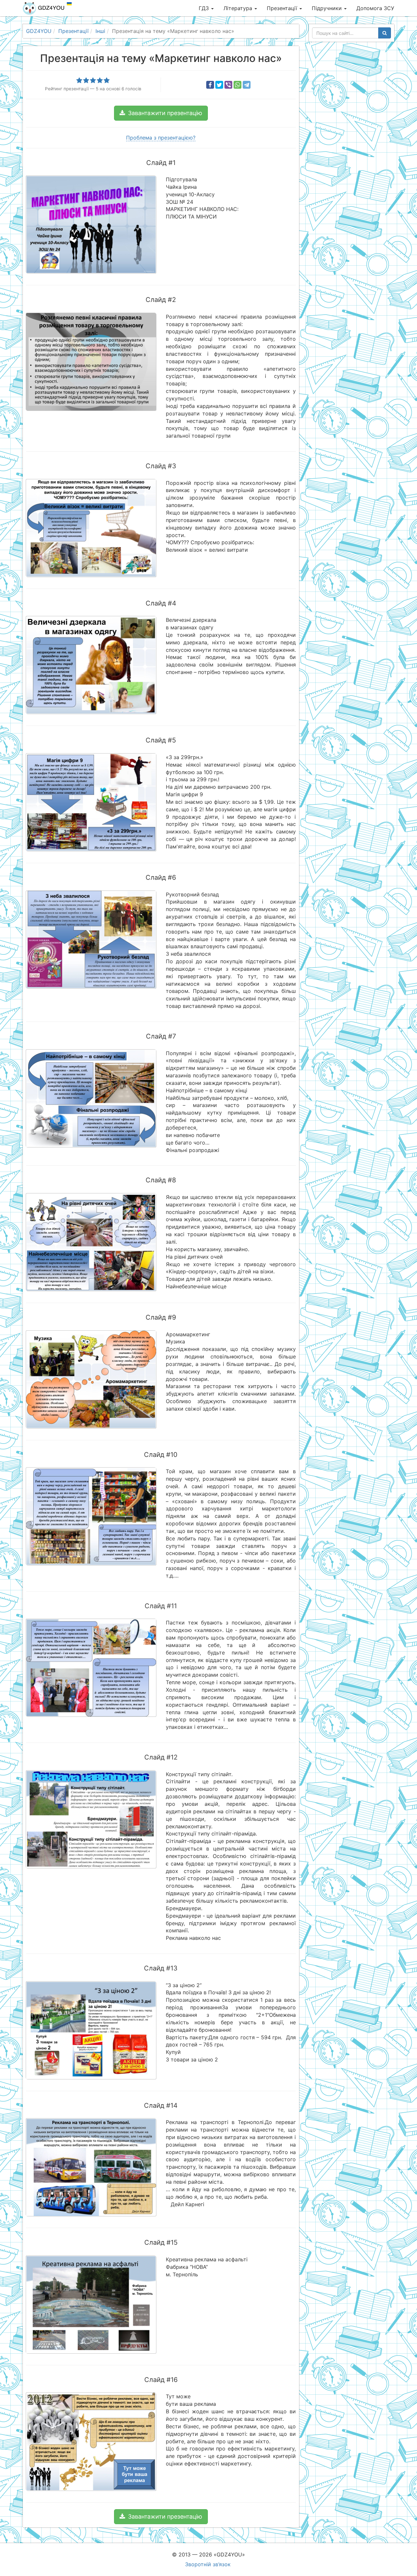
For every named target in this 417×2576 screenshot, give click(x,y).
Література (239, 8)
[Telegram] (247, 85)
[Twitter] (219, 85)
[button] (161, 113)
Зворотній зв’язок (208, 2564)
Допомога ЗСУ (375, 8)
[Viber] (228, 85)
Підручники (328, 8)
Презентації (283, 8)
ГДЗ (205, 8)
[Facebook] (210, 85)
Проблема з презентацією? (161, 138)
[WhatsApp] (237, 85)
